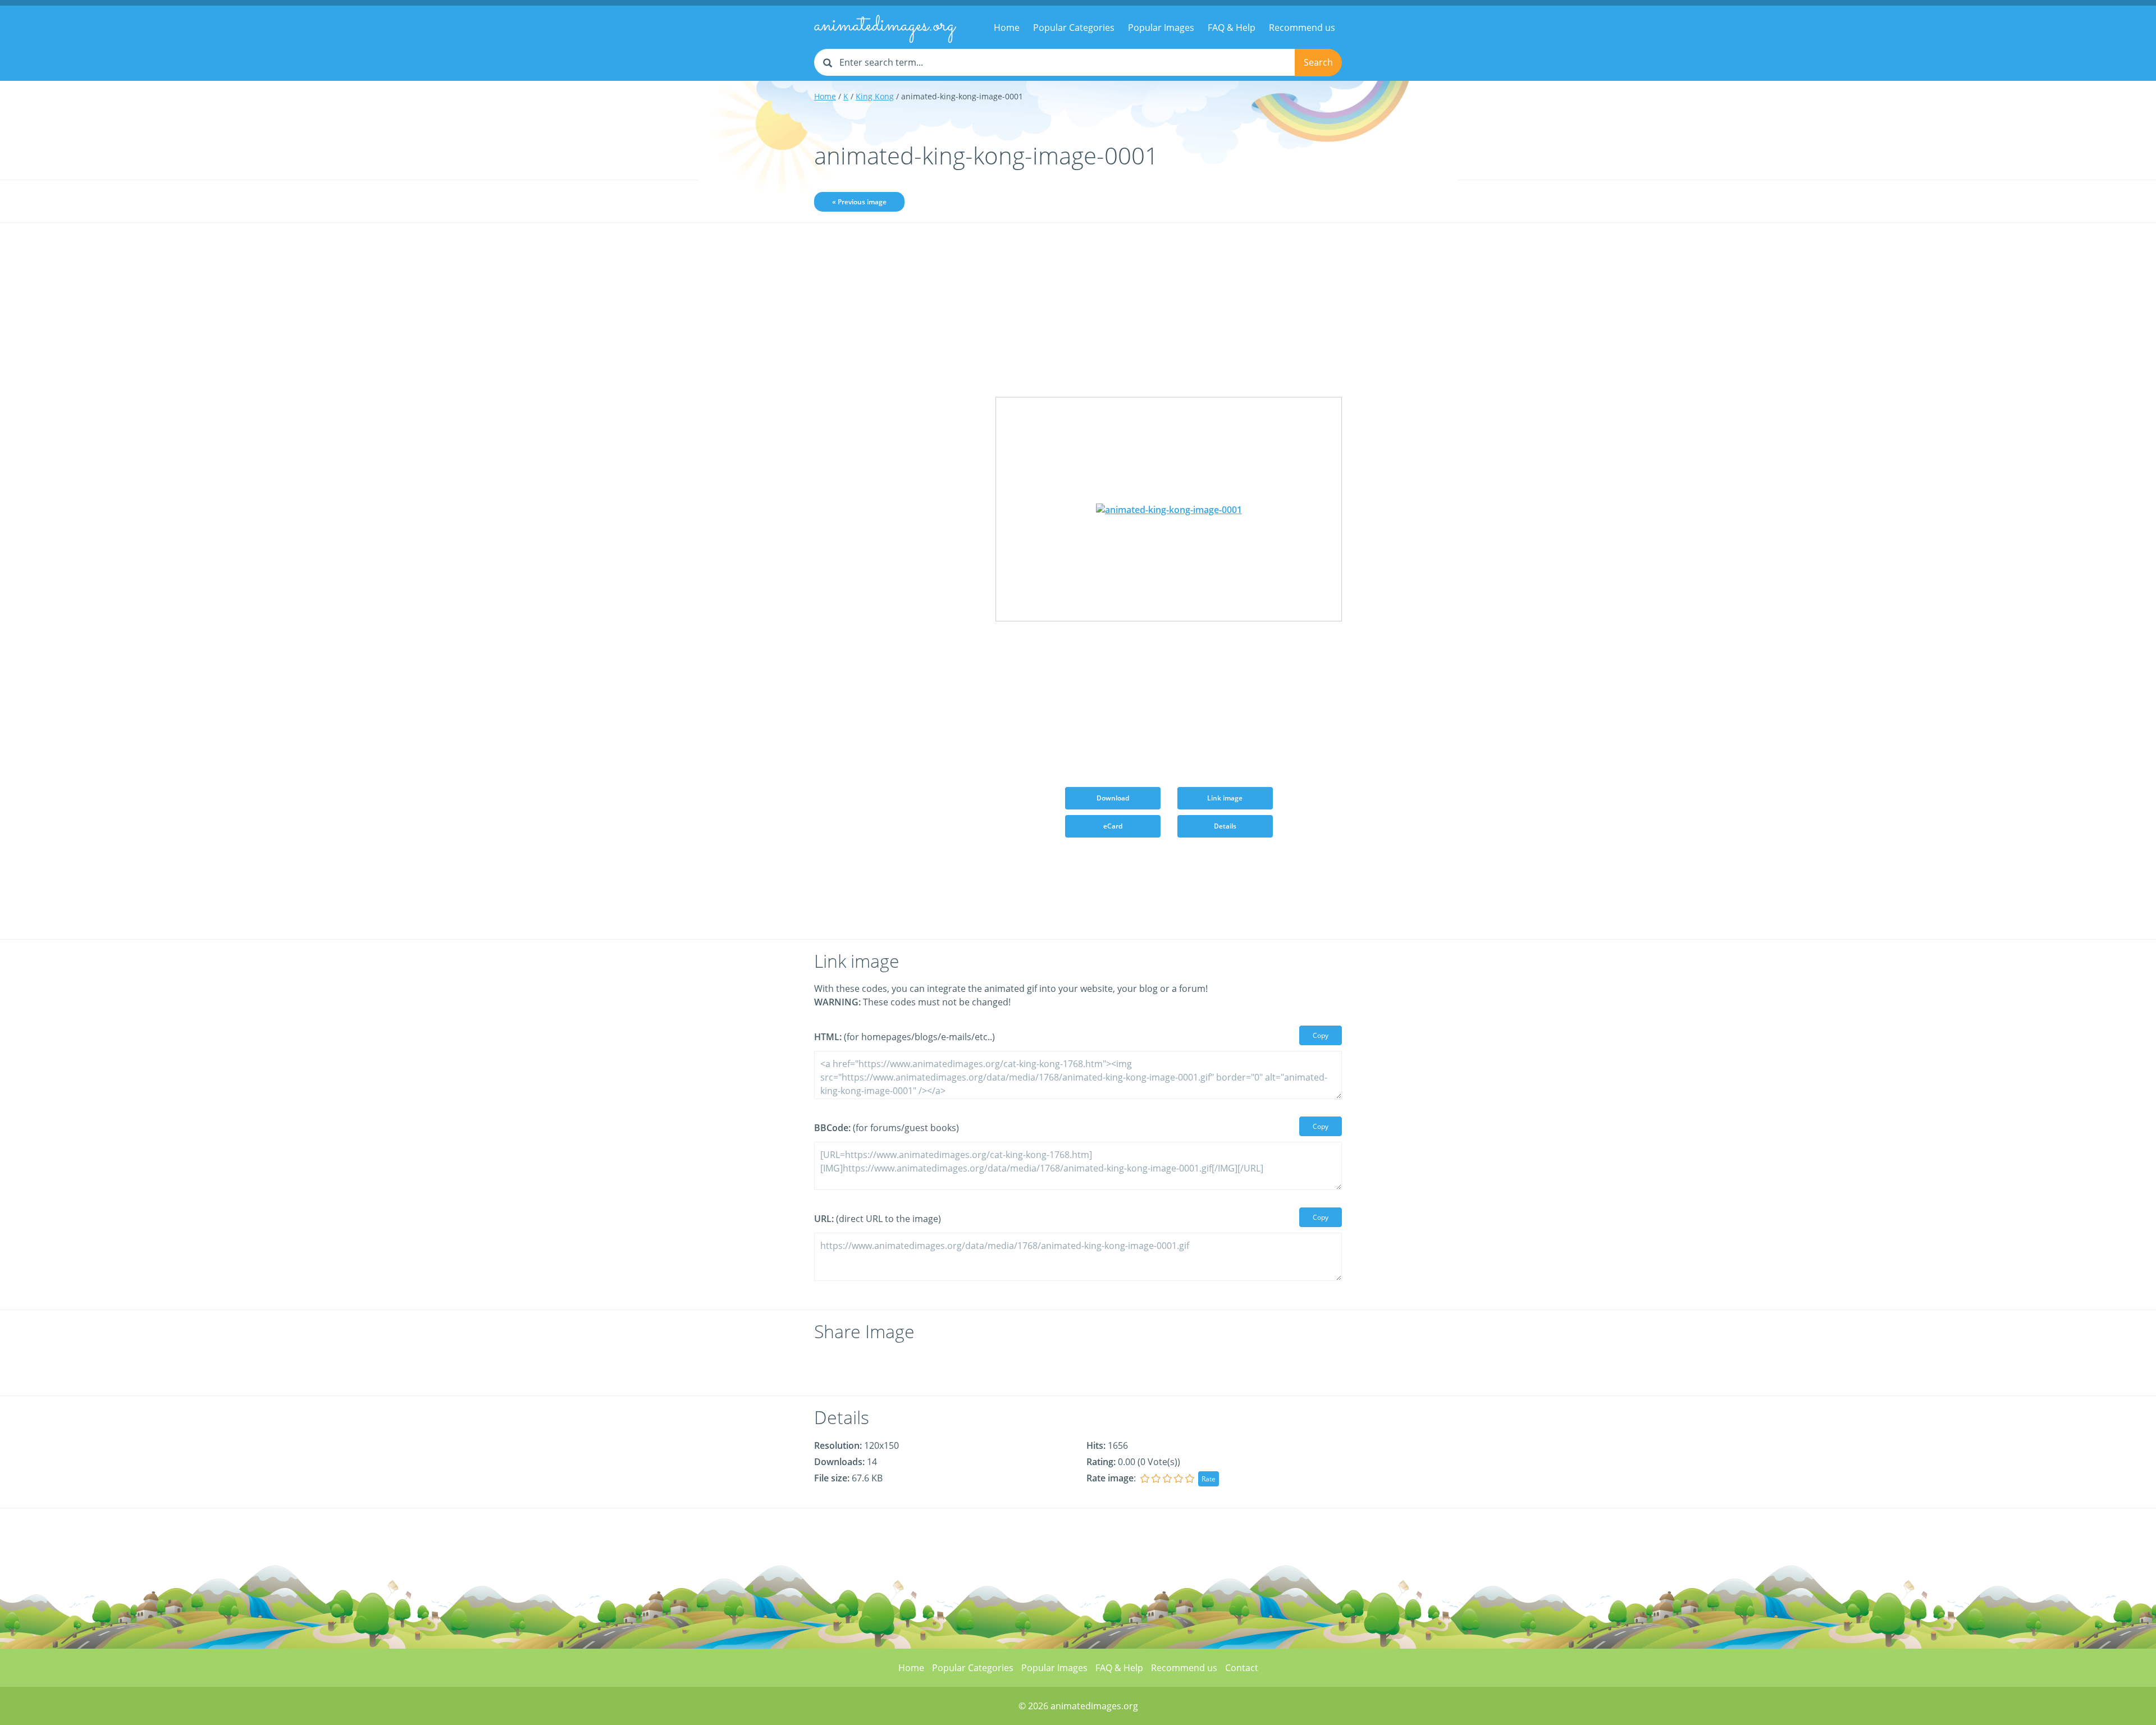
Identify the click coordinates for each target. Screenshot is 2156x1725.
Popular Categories (1074, 28)
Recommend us (1302, 28)
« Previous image (859, 202)
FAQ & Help (1232, 28)
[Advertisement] (896, 408)
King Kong (875, 96)
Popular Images (1161, 28)
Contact (1242, 1668)
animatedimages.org (885, 26)
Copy (1321, 1035)
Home (1007, 28)
